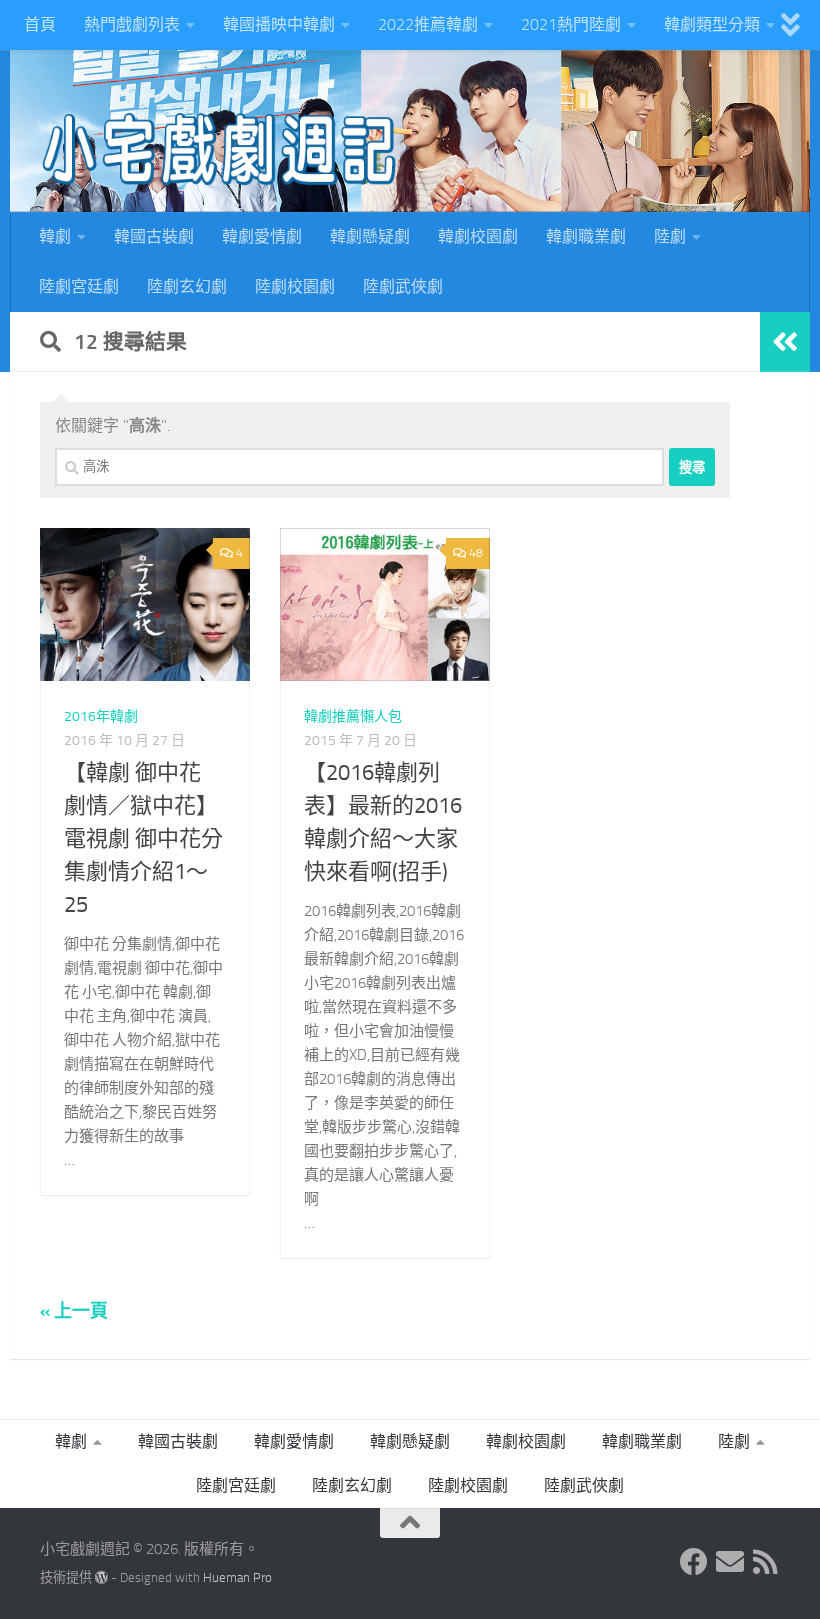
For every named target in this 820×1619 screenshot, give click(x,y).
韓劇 (55, 236)
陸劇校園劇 (295, 286)
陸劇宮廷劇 (79, 286)
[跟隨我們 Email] (730, 1562)
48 (476, 553)
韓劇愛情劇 (262, 236)
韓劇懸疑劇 (370, 236)
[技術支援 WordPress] (101, 1577)
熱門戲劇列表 (132, 24)
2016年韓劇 (101, 716)
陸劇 (670, 236)
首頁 (40, 24)
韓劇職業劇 (586, 236)
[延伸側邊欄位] (785, 342)
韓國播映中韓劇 (279, 24)
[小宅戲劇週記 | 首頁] (220, 150)
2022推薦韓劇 (428, 24)
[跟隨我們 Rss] (766, 1562)
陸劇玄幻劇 (187, 286)
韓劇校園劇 (478, 236)
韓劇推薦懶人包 (353, 716)
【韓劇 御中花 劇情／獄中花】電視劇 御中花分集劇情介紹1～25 (143, 839)
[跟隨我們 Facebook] (694, 1562)
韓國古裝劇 (154, 236)
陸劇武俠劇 (403, 286)
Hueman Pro (237, 1577)
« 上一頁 (74, 1311)
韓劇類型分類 (712, 24)
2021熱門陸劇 (571, 24)
